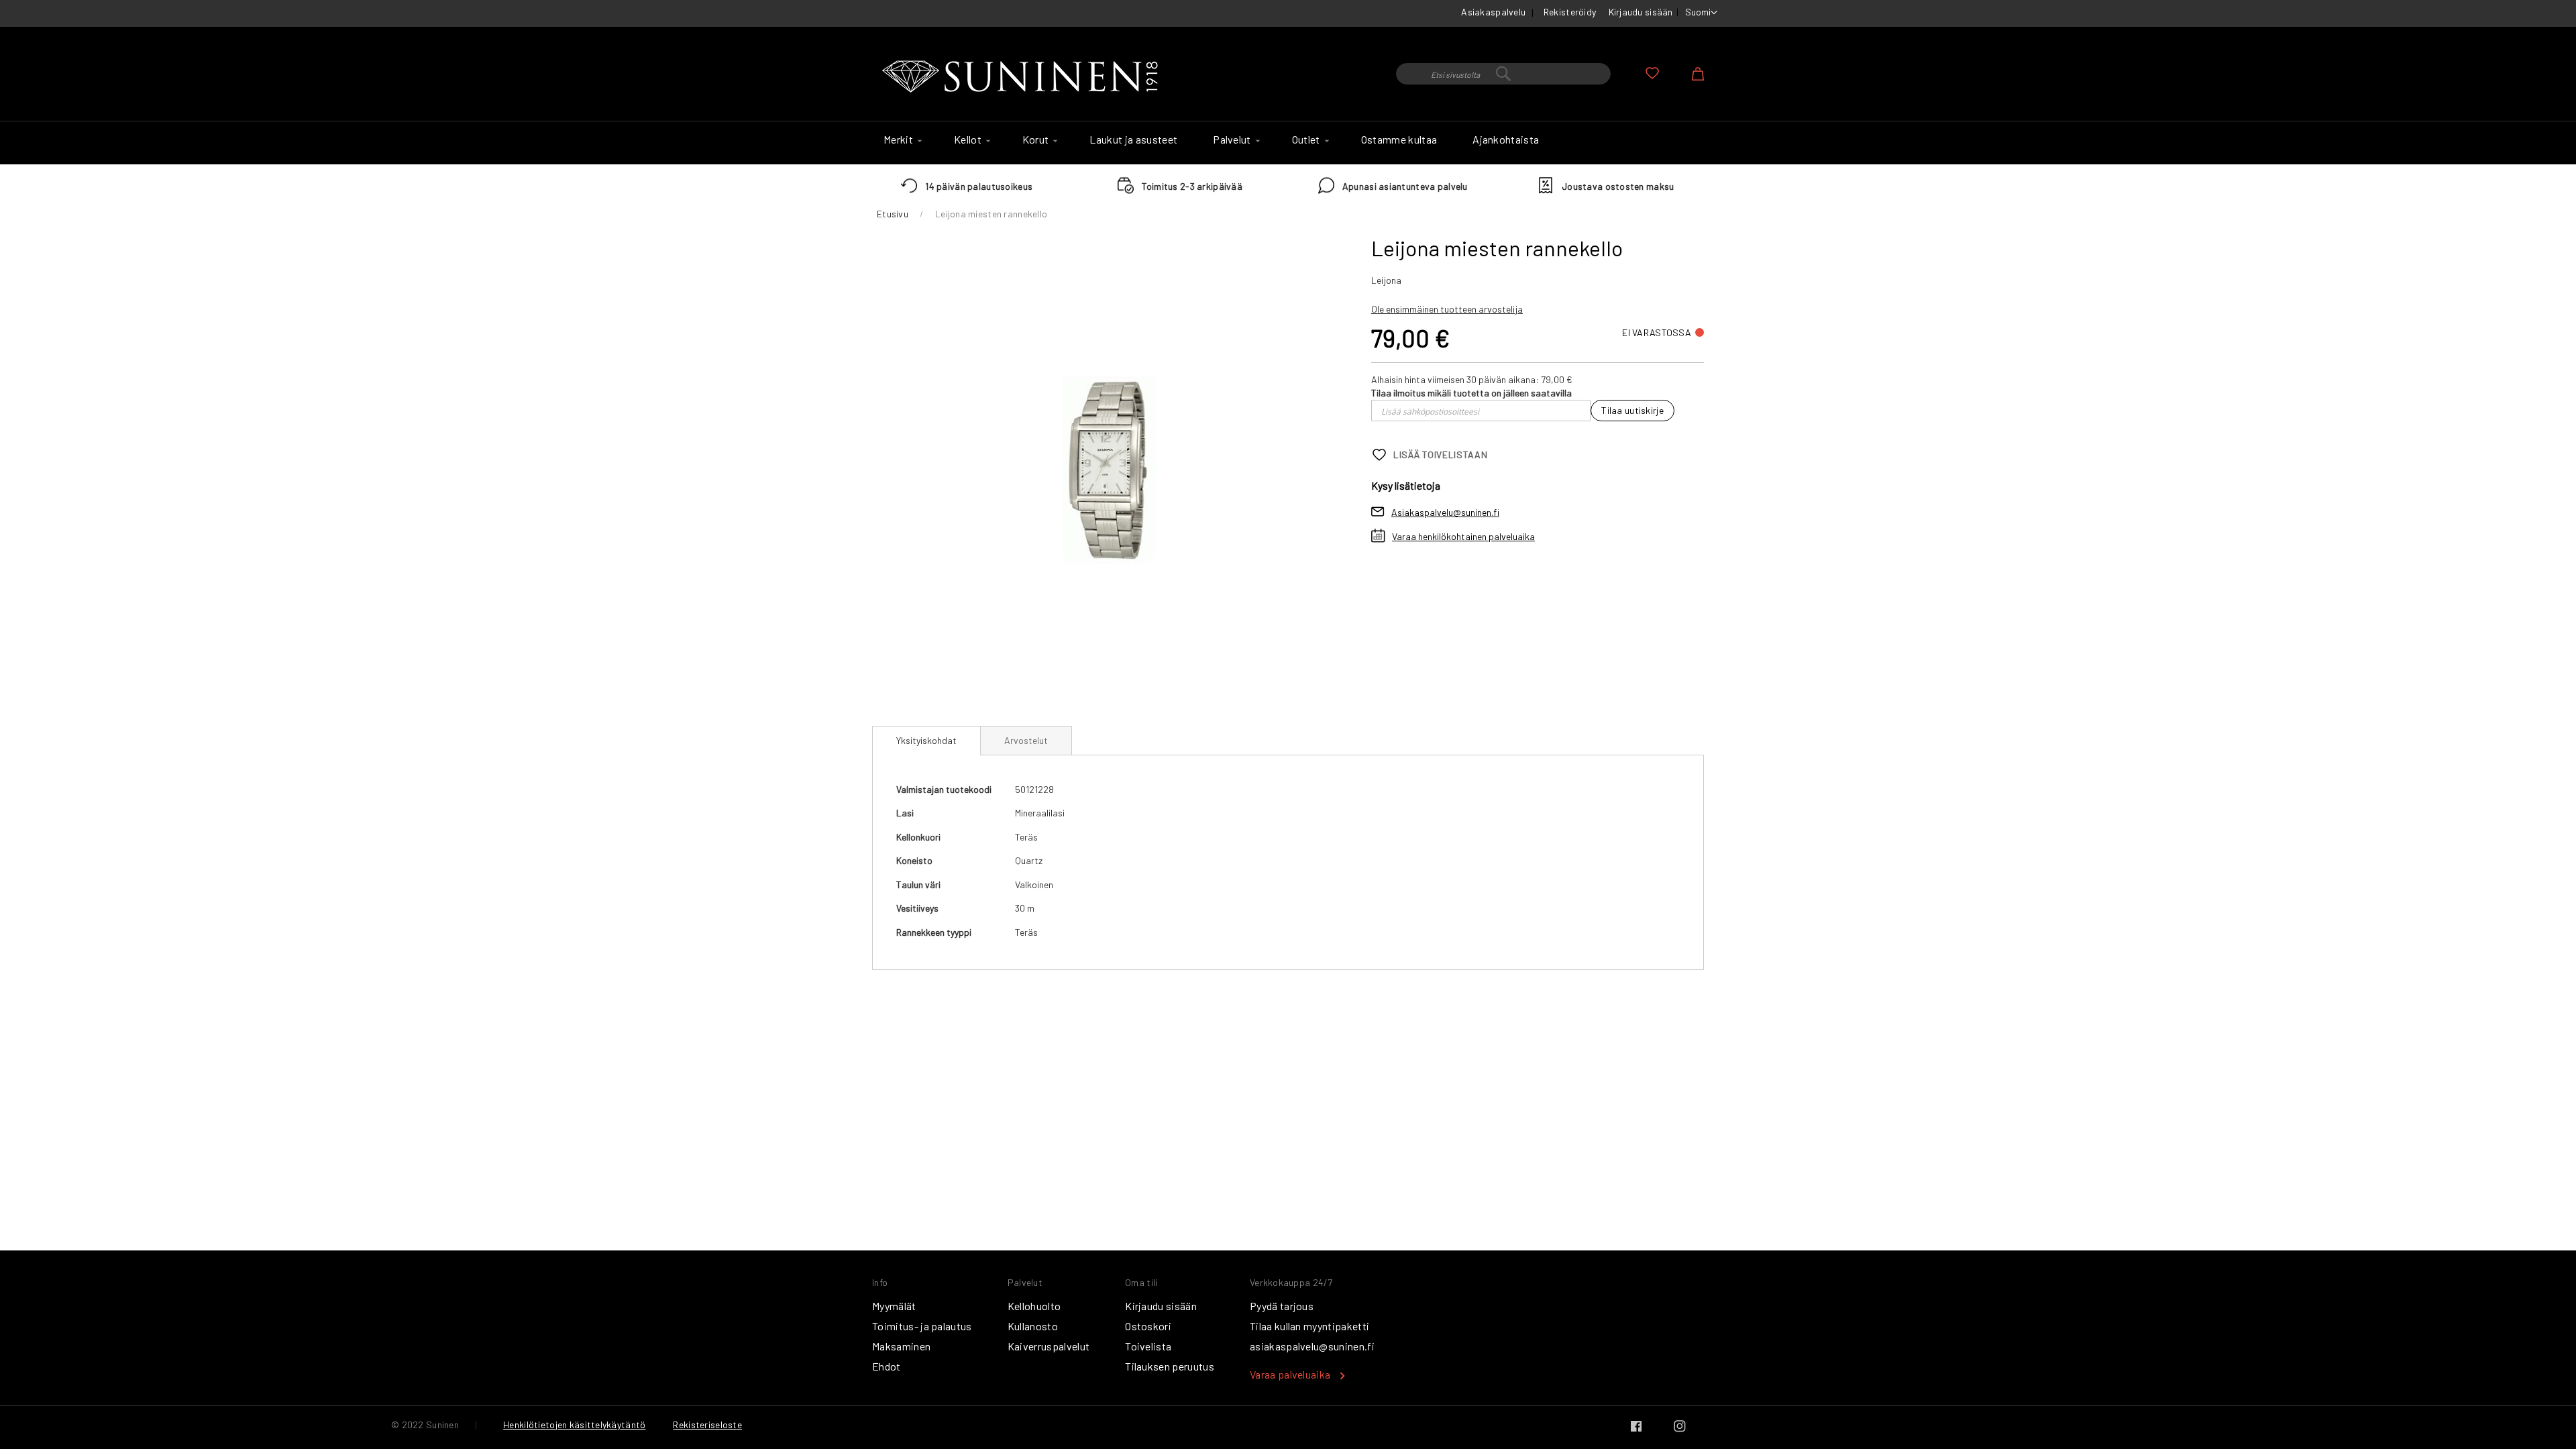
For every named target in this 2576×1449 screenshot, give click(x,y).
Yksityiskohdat (926, 740)
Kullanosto (1033, 1326)
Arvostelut (1026, 740)
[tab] (926, 741)
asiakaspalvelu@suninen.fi (1312, 1346)
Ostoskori (1148, 1326)
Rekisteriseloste (707, 1425)
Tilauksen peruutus (1170, 1366)
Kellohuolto (1034, 1306)
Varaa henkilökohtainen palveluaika (1463, 536)
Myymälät (894, 1306)
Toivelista (1148, 1346)
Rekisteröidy (1570, 12)
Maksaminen (901, 1346)
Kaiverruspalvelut (1049, 1346)
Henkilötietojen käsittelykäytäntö (574, 1425)
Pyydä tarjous (1282, 1306)
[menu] (1288, 143)
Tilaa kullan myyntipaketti (1309, 1326)
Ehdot (887, 1366)
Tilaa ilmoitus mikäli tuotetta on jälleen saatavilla (1471, 393)
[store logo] (1023, 77)
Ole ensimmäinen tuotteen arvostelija (1447, 309)
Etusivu (893, 214)
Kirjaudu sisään (1641, 12)
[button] (1701, 13)
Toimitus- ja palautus (922, 1326)
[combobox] (1503, 74)
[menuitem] (901, 140)
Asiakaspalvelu (1493, 12)
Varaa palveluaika (1290, 1374)
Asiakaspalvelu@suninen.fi (1445, 512)
